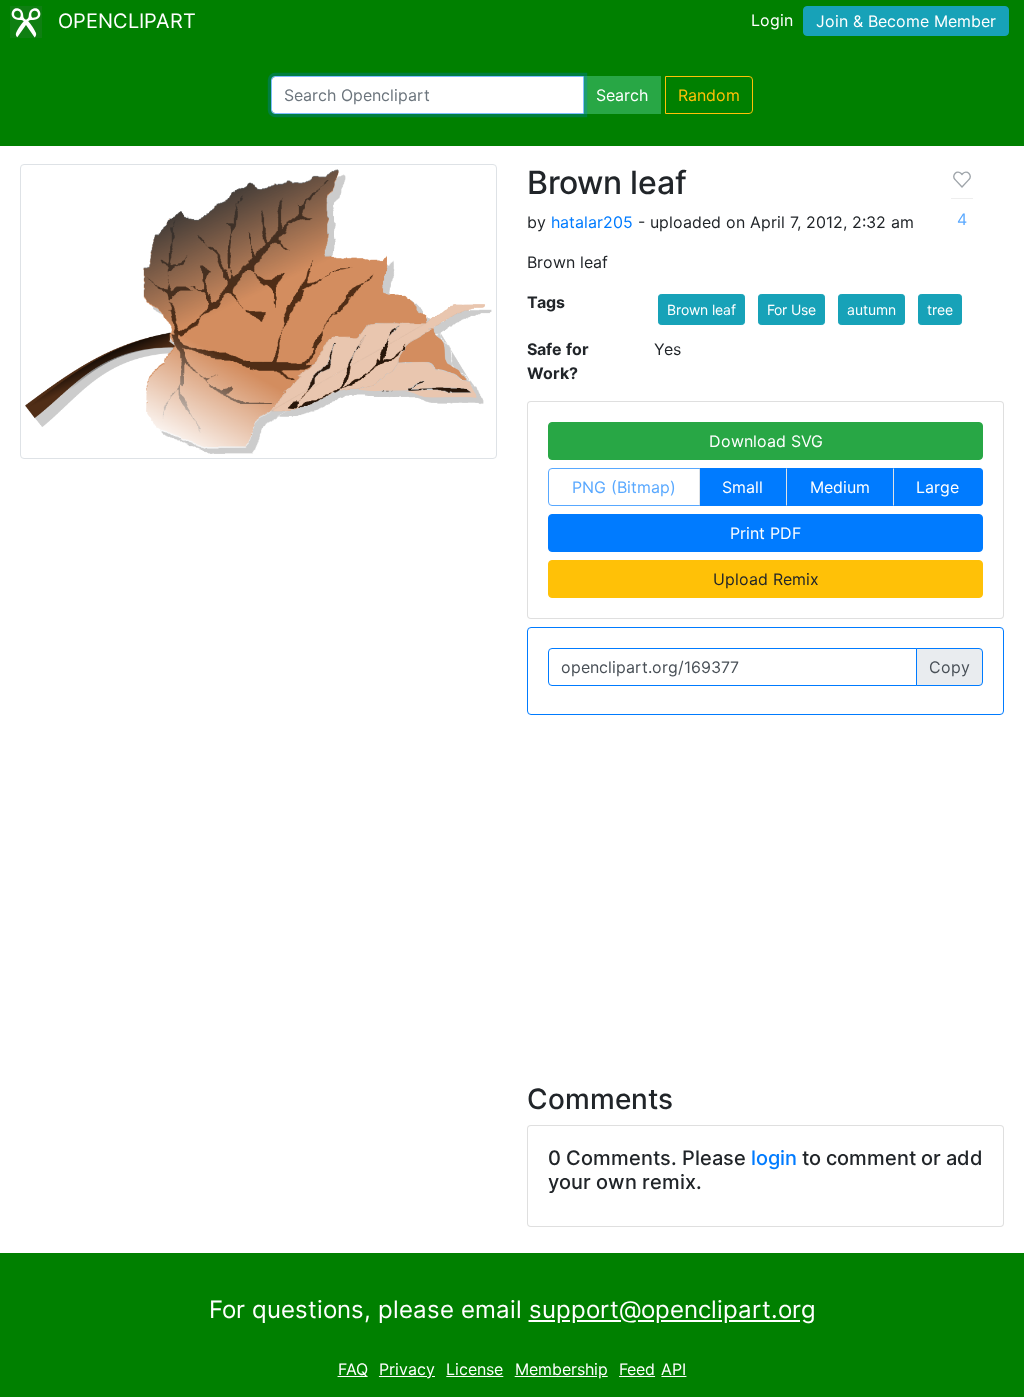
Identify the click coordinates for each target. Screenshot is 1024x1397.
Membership (561, 1369)
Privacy (407, 1369)
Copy (949, 667)
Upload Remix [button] (766, 579)
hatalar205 (592, 222)
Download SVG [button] (766, 441)
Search (622, 95)
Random (709, 95)
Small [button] (742, 487)
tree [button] (940, 309)
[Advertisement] (512, 887)
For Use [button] (791, 309)
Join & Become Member (906, 21)
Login (772, 20)
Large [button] (937, 487)
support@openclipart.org (672, 1309)
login (774, 1158)
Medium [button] (840, 487)
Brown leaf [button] (701, 309)
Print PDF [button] (765, 533)
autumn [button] (871, 309)
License (474, 1369)
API (673, 1369)
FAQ (353, 1369)
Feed (637, 1369)
